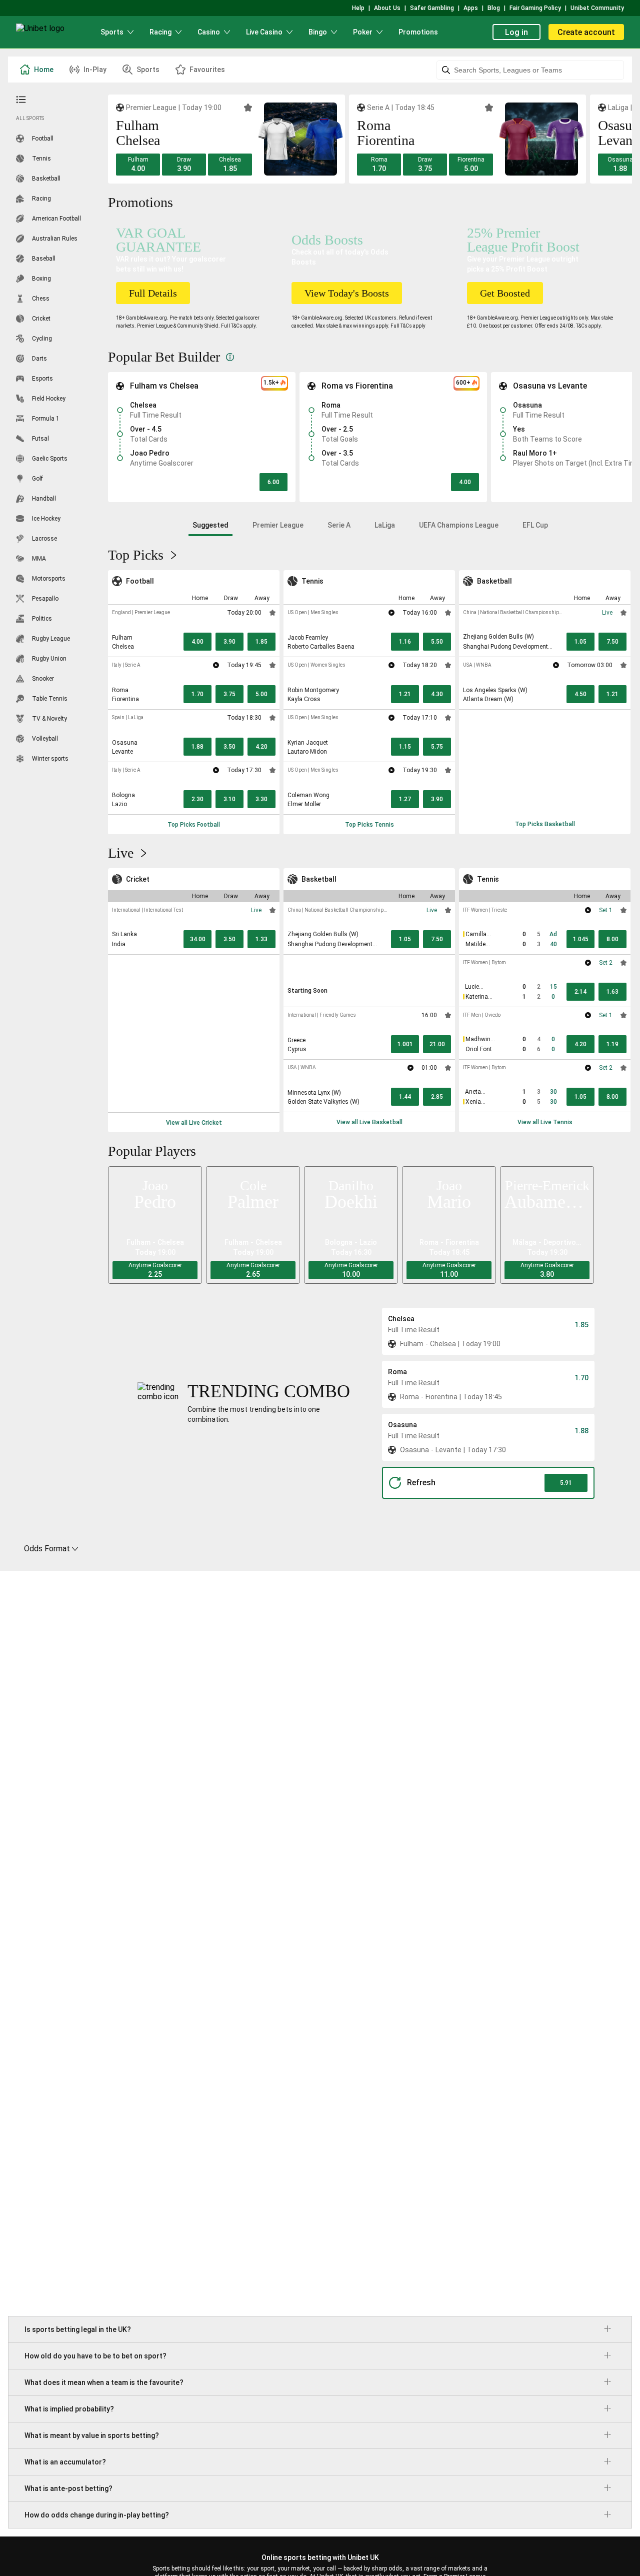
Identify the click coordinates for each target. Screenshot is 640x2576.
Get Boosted (505, 293)
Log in (516, 32)
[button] (138, 165)
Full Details (153, 293)
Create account (586, 32)
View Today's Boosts (347, 293)
